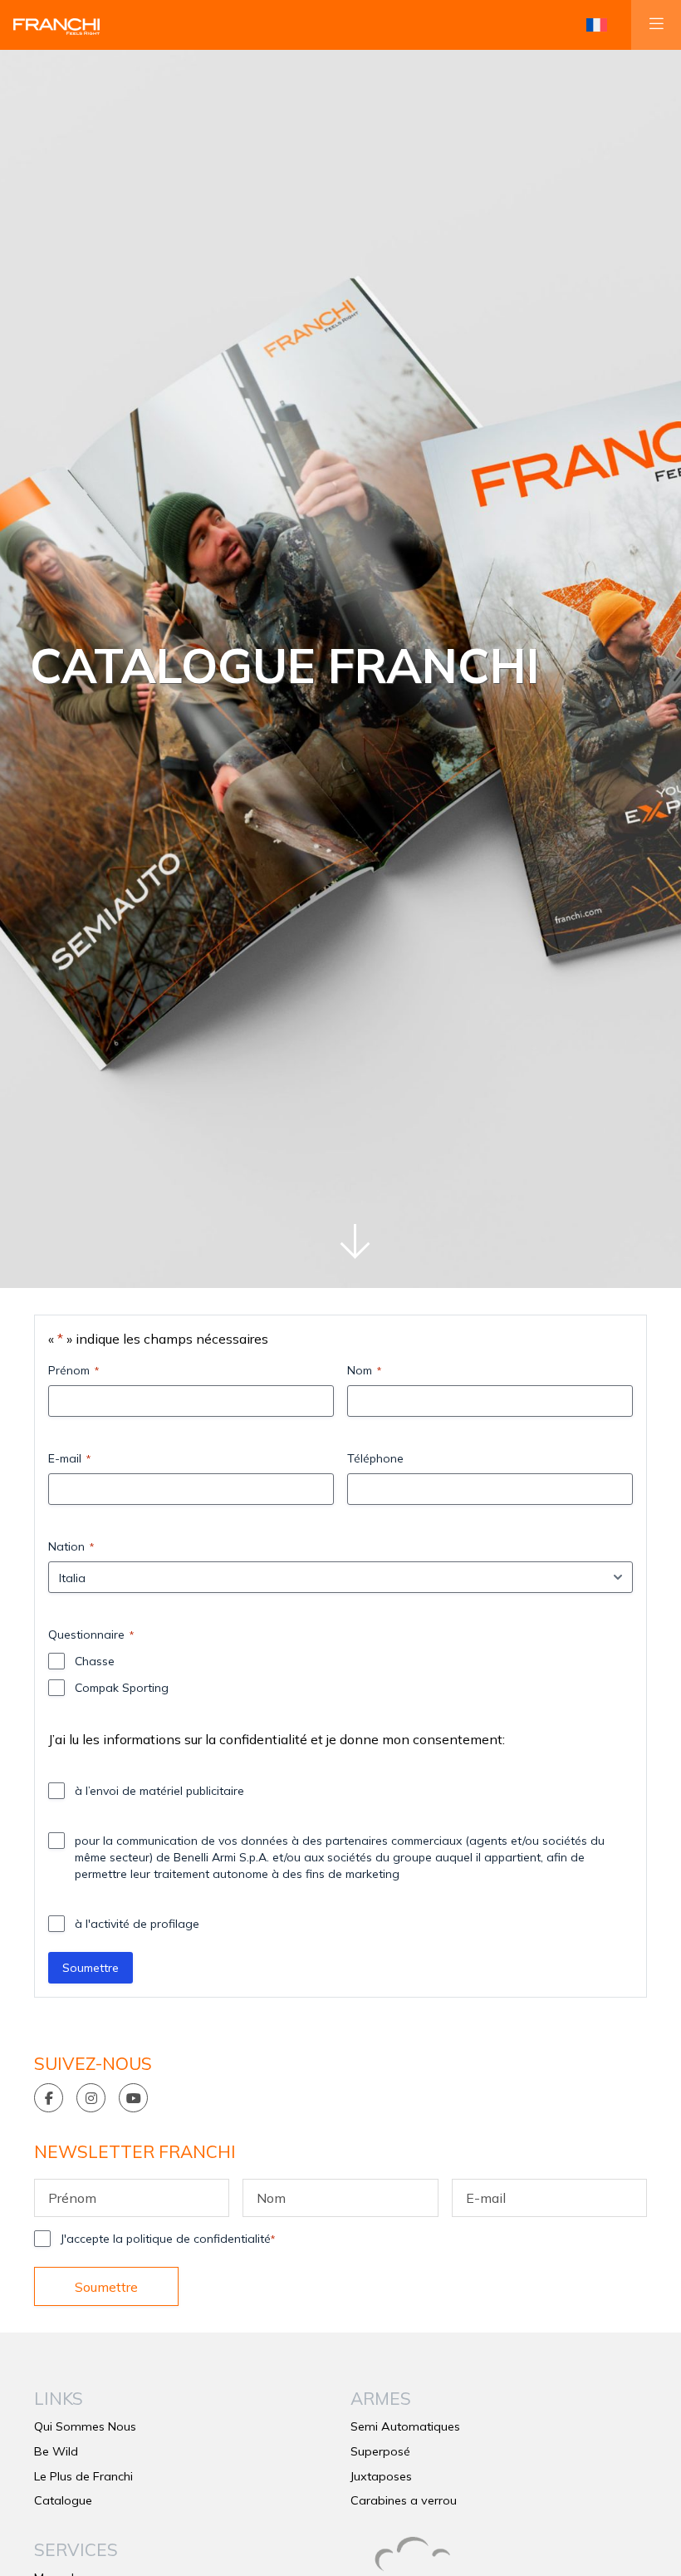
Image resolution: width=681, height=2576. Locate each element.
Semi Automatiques (405, 2426)
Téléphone (375, 1458)
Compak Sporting (122, 1688)
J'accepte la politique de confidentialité (168, 2239)
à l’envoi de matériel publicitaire (159, 1791)
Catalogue (63, 2500)
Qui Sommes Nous (85, 2426)
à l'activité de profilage (137, 1924)
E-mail (69, 1458)
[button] (597, 25)
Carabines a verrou (404, 2500)
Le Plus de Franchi (83, 2476)
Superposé (380, 2451)
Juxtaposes (381, 2476)
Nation (71, 1546)
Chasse (95, 1661)
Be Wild (56, 2451)
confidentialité (263, 1739)
